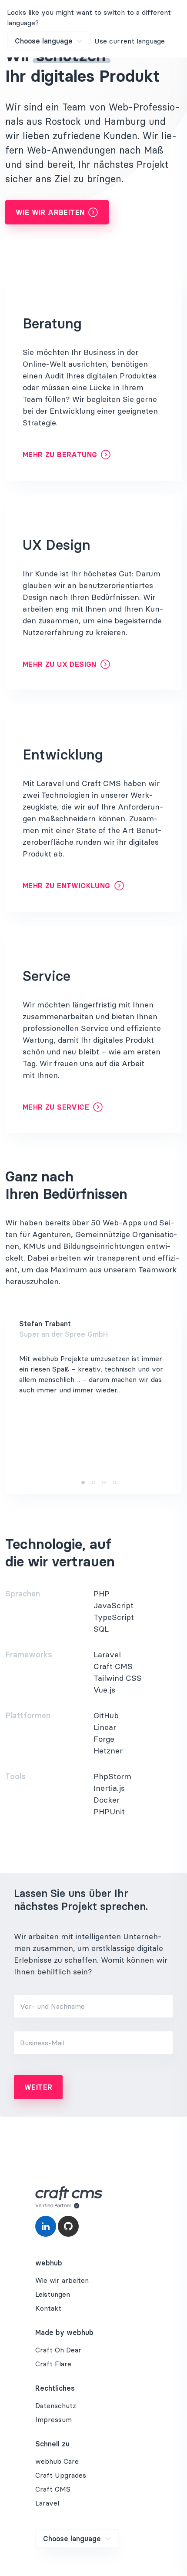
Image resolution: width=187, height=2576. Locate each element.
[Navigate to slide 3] (104, 1482)
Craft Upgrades (61, 2475)
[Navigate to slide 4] (114, 1482)
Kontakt (48, 2308)
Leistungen (53, 2294)
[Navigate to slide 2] (93, 1482)
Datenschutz (56, 2405)
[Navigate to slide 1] (83, 1482)
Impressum (53, 2419)
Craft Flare (53, 2364)
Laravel (47, 2503)
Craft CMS (53, 2489)
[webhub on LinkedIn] (46, 2226)
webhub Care (57, 2461)
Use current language (130, 41)
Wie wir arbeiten (50, 212)
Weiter (38, 2087)
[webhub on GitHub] (68, 2226)
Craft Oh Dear (58, 2350)
